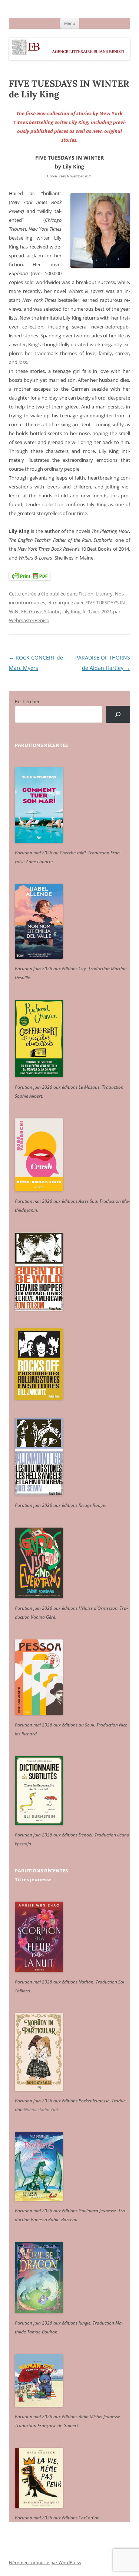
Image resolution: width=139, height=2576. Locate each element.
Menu (70, 23)
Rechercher (27, 701)
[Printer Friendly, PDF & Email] (30, 576)
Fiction (86, 594)
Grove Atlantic (44, 611)
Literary (104, 594)
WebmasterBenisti (29, 620)
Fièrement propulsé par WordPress (45, 2562)
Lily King (71, 611)
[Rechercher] (118, 715)
